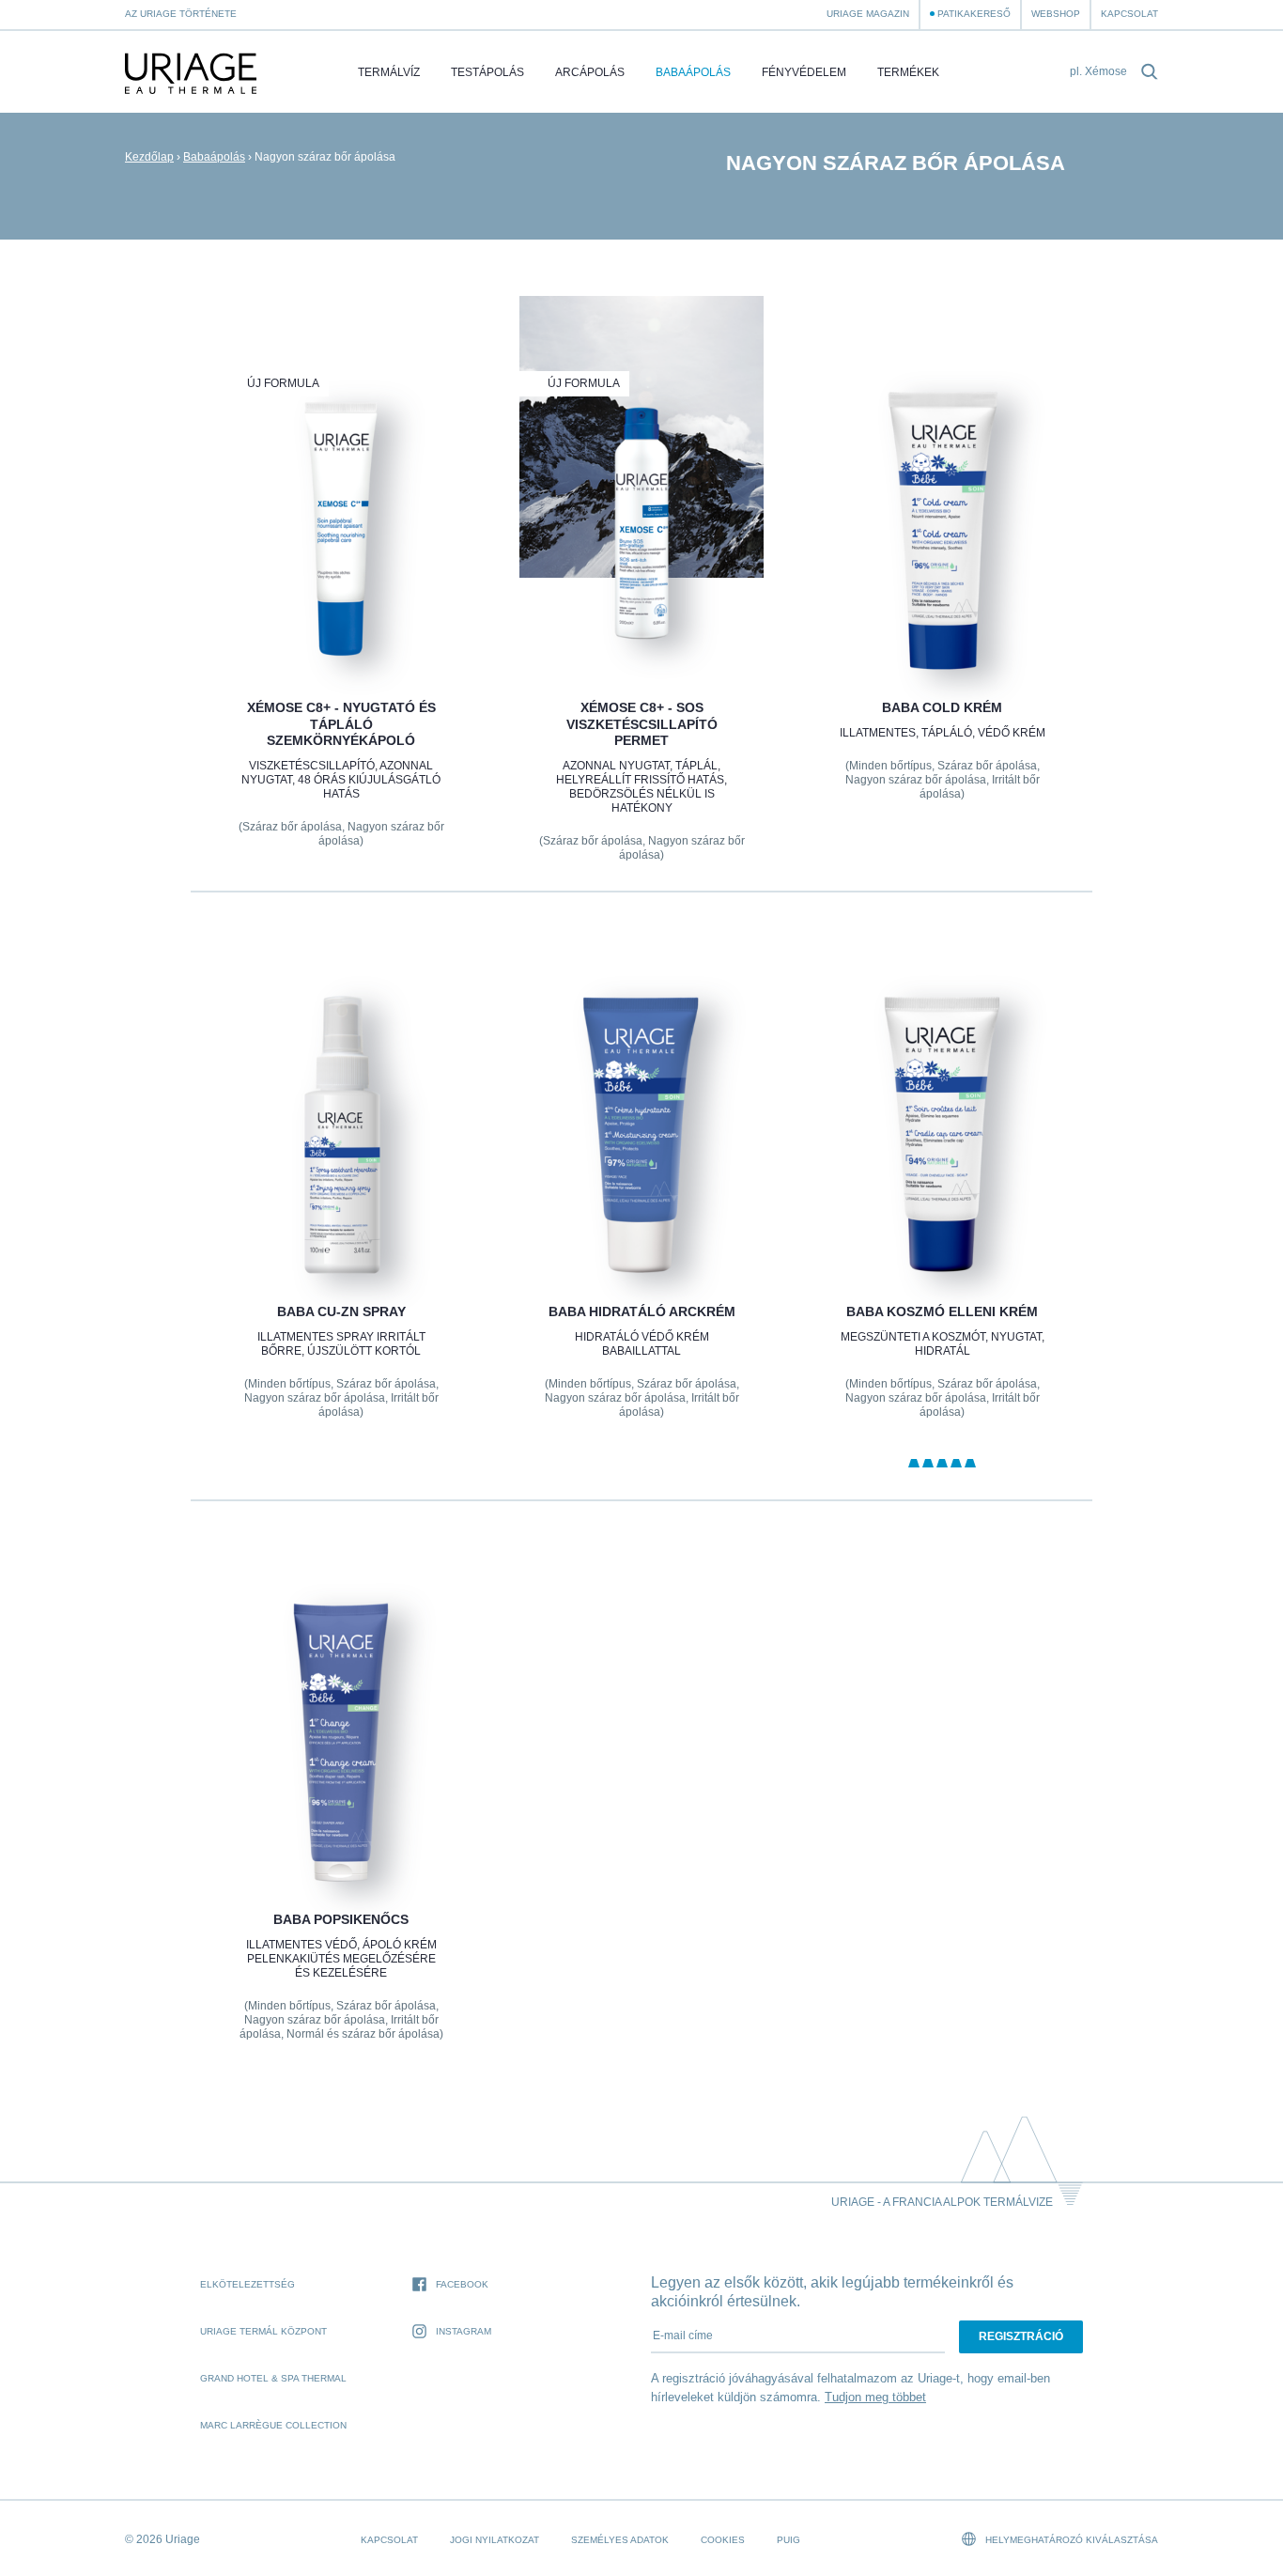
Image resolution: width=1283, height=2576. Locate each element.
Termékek (908, 72)
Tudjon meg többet (875, 2397)
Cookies (723, 2540)
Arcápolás (590, 72)
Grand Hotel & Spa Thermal (273, 2378)
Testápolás (487, 72)
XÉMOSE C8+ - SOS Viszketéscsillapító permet (641, 724)
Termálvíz (389, 72)
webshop (1056, 14)
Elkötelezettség (247, 2284)
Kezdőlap (149, 157)
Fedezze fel (340, 626)
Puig (788, 2540)
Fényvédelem (804, 72)
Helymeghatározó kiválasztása (1070, 2540)
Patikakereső (974, 14)
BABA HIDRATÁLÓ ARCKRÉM (641, 1311)
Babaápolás (693, 72)
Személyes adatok (620, 2540)
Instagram (464, 2331)
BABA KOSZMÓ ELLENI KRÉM (942, 1311)
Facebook (462, 2284)
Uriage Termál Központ (263, 2331)
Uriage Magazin (868, 14)
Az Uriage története (181, 14)
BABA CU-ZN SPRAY (340, 1311)
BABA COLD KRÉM (942, 707)
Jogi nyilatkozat (495, 2540)
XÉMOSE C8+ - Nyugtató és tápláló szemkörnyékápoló (340, 724)
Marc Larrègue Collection (273, 2425)
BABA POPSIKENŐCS (341, 1919)
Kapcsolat (1129, 14)
